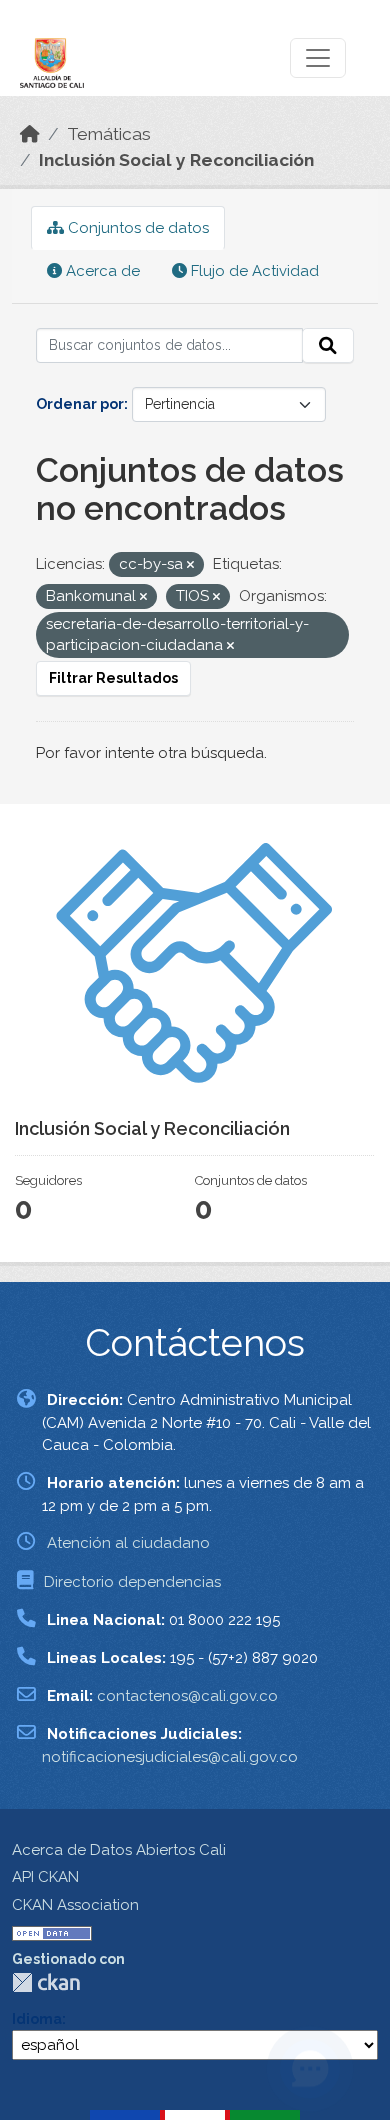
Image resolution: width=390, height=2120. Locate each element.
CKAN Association (75, 1905)
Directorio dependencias (132, 1582)
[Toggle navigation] (318, 58)
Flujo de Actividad (253, 271)
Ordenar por (80, 404)
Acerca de (101, 271)
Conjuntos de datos (136, 228)
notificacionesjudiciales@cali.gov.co (170, 1757)
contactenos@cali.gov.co (187, 1696)
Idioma (37, 2019)
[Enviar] (328, 346)
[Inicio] (30, 134)
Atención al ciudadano (128, 1543)
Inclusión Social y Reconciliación (176, 160)
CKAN (46, 1982)
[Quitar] (190, 565)
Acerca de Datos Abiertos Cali (119, 1850)
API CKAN (45, 1877)
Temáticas (109, 134)
